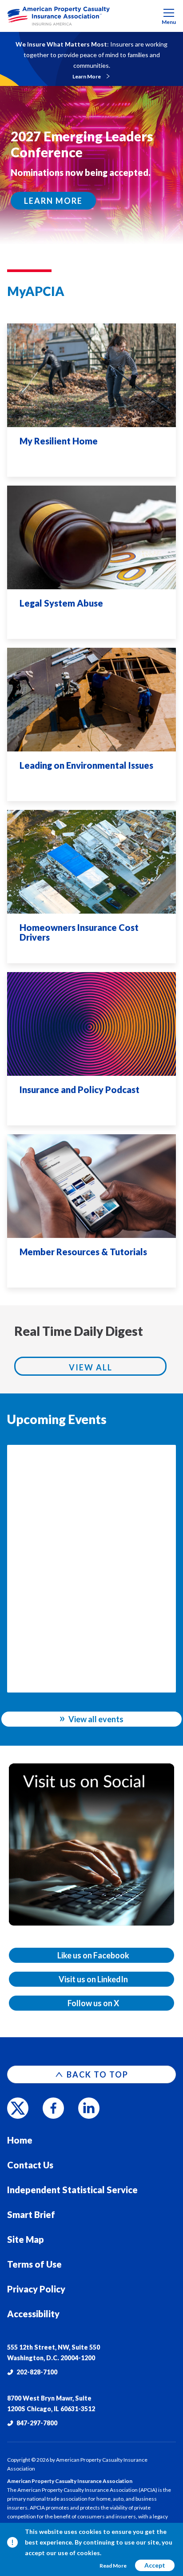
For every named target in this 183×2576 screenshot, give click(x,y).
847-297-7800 (37, 2423)
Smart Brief (31, 2214)
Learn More (87, 76)
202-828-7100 (37, 2372)
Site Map (26, 2239)
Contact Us (30, 2165)
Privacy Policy (36, 2289)
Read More (113, 2566)
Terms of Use (34, 2264)
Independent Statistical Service (72, 2190)
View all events (96, 1719)
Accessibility (33, 2314)
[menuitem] (91, 16)
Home (20, 2140)
